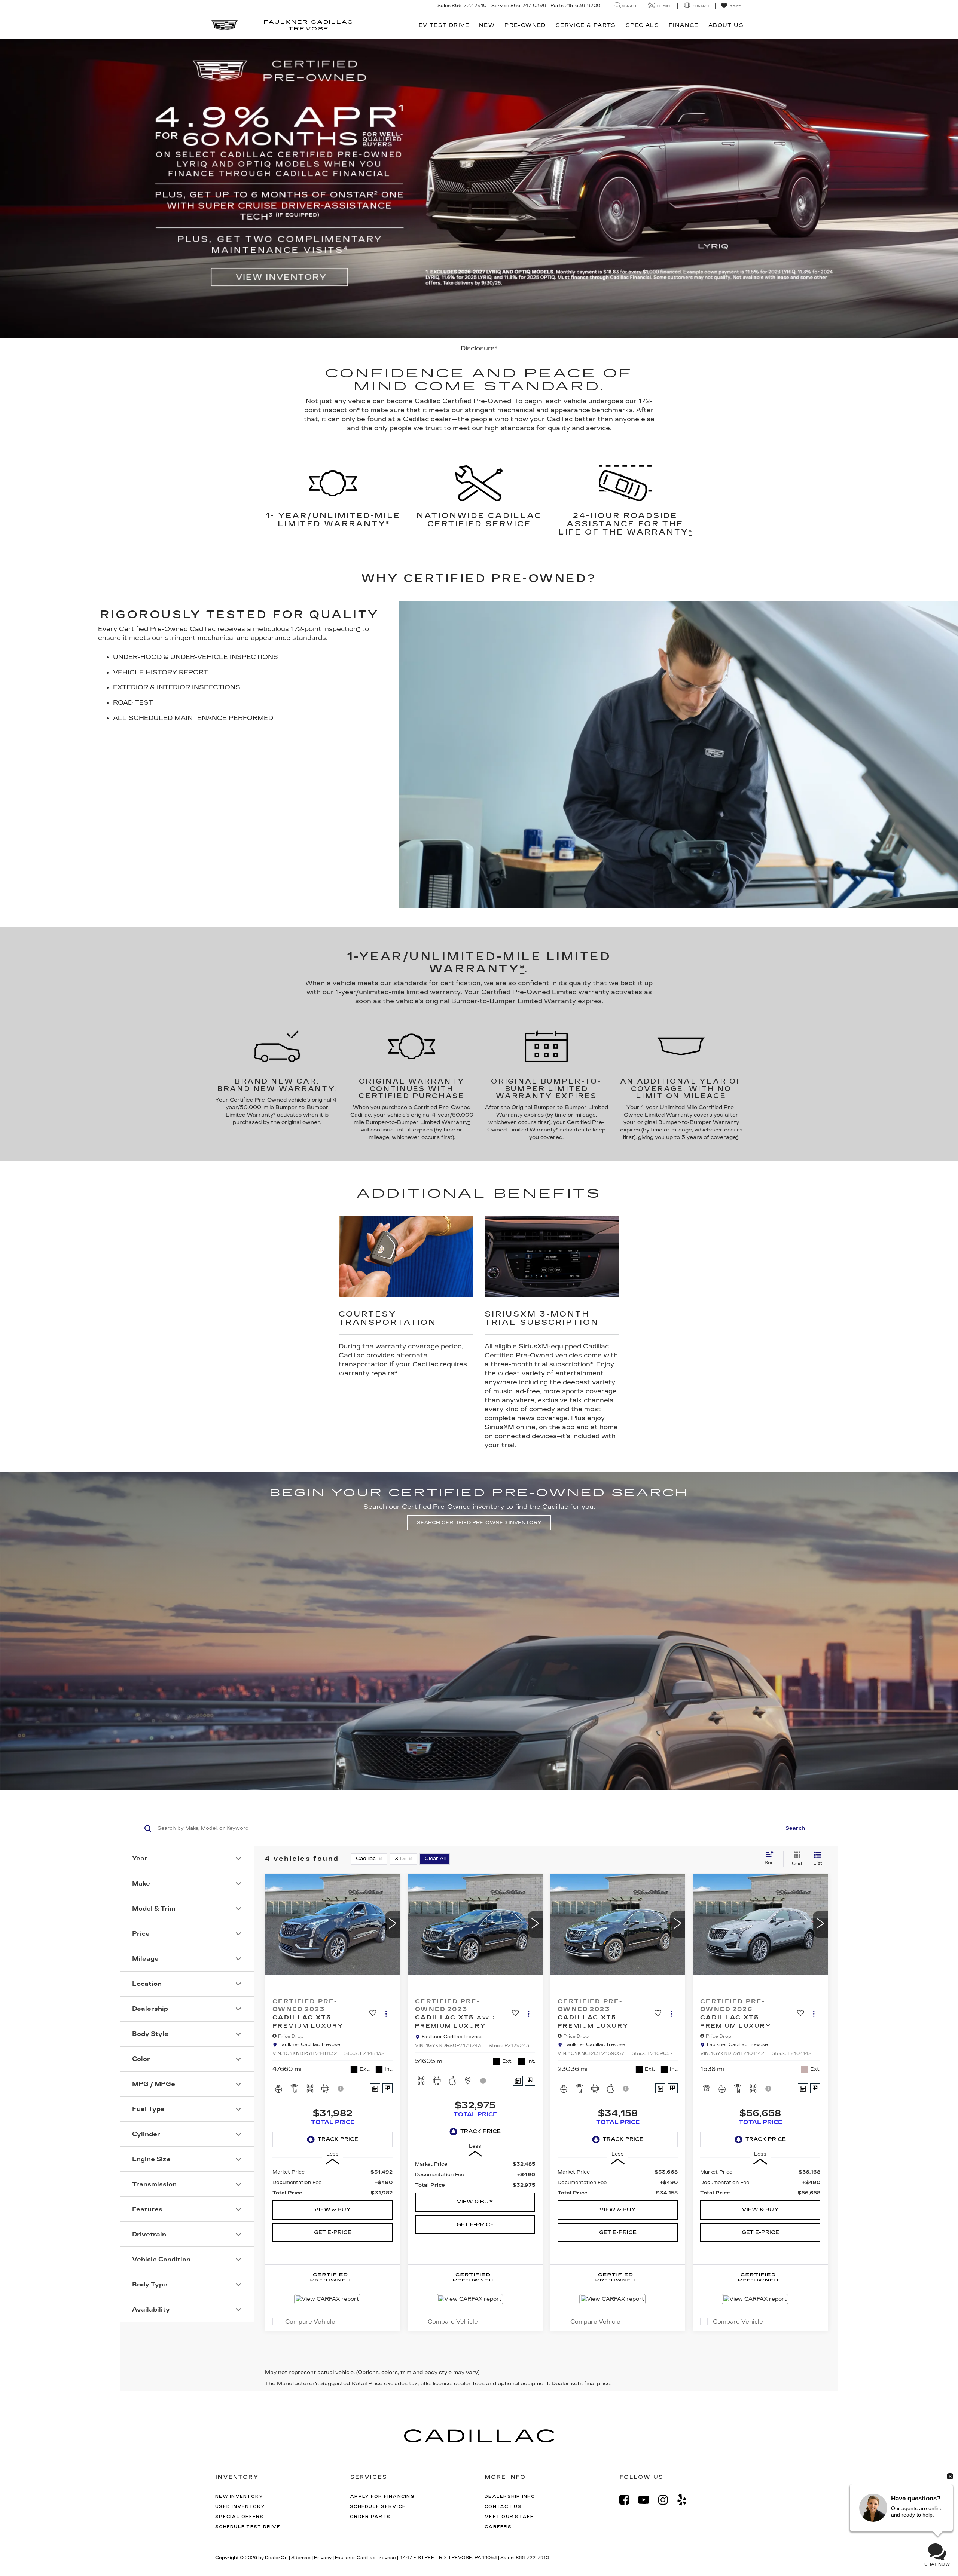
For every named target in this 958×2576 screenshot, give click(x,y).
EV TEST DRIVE (444, 25)
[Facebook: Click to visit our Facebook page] (628, 2500)
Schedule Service (378, 2507)
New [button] (487, 25)
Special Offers (239, 2517)
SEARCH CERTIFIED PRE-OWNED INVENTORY (479, 1523)
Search (795, 1828)
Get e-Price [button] (333, 2232)
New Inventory (239, 2497)
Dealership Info (510, 2497)
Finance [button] (684, 25)
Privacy (323, 2558)
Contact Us (503, 2507)
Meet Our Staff (509, 2517)
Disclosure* (479, 348)
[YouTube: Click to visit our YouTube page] (647, 2500)
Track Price (338, 2139)
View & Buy (332, 2210)
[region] (332, 2183)
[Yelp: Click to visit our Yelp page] (686, 2500)
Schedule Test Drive (248, 2527)
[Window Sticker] (388, 2088)
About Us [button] (726, 25)
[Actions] (386, 2014)
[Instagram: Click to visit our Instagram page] (667, 2500)
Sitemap (301, 2558)
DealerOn (276, 2558)
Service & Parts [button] (586, 25)
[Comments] (375, 2088)
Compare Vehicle (310, 2322)
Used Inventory (240, 2507)
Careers (498, 2527)
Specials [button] (642, 25)
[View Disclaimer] (341, 2089)
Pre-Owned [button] (525, 25)
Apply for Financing (382, 2497)
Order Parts (370, 2517)
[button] (393, 1924)
